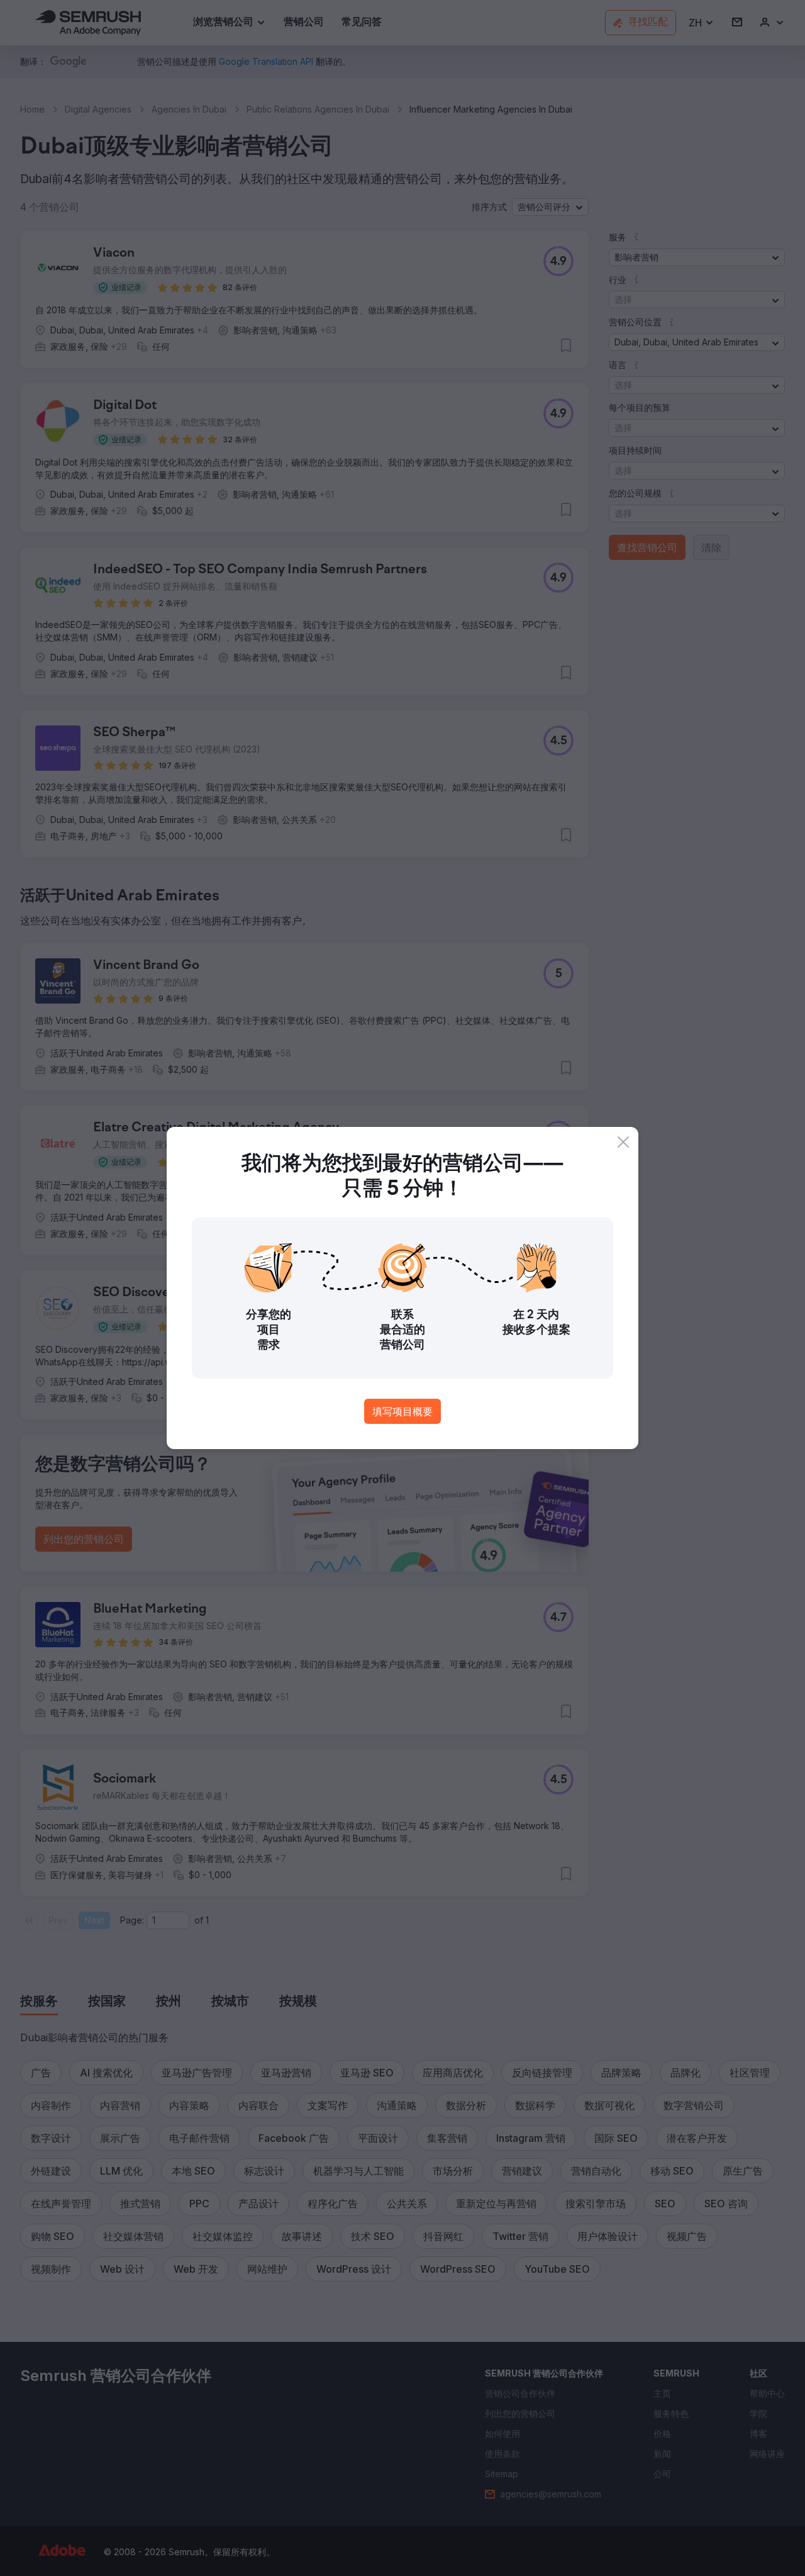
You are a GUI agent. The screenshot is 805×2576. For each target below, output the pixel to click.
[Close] (623, 1142)
